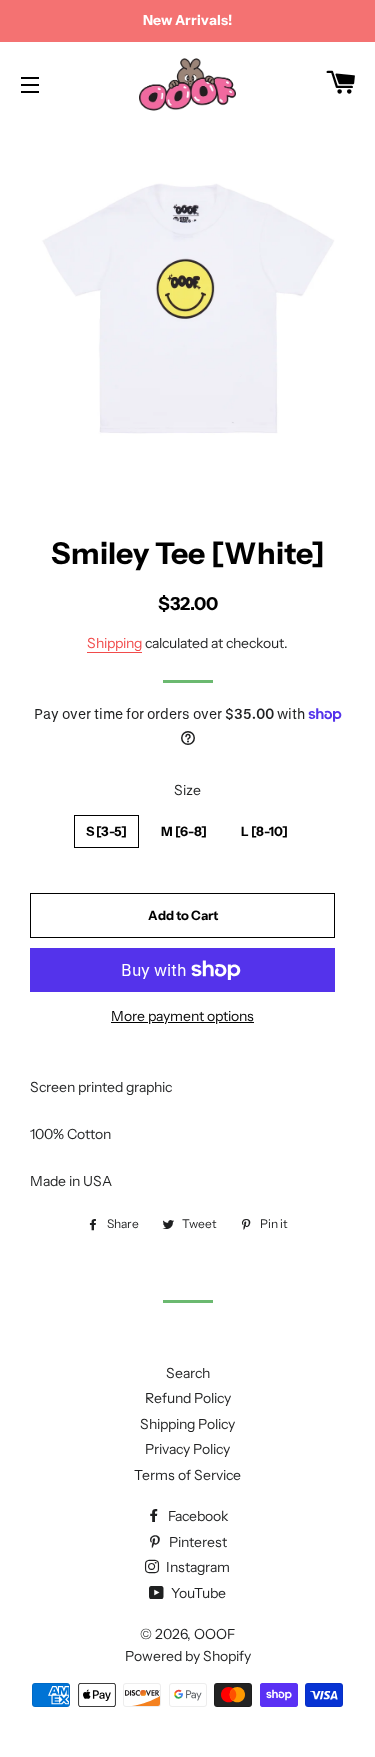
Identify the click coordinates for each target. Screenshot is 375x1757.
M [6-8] (184, 831)
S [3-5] (106, 831)
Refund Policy (188, 1398)
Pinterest (196, 1542)
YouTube (197, 1593)
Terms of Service (187, 1475)
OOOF (214, 1634)
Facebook (196, 1516)
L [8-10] (264, 831)
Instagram (196, 1567)
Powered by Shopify (188, 1656)
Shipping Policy (187, 1424)
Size (187, 790)
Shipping (114, 643)
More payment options (182, 1016)
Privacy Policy (187, 1449)
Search (188, 1373)
